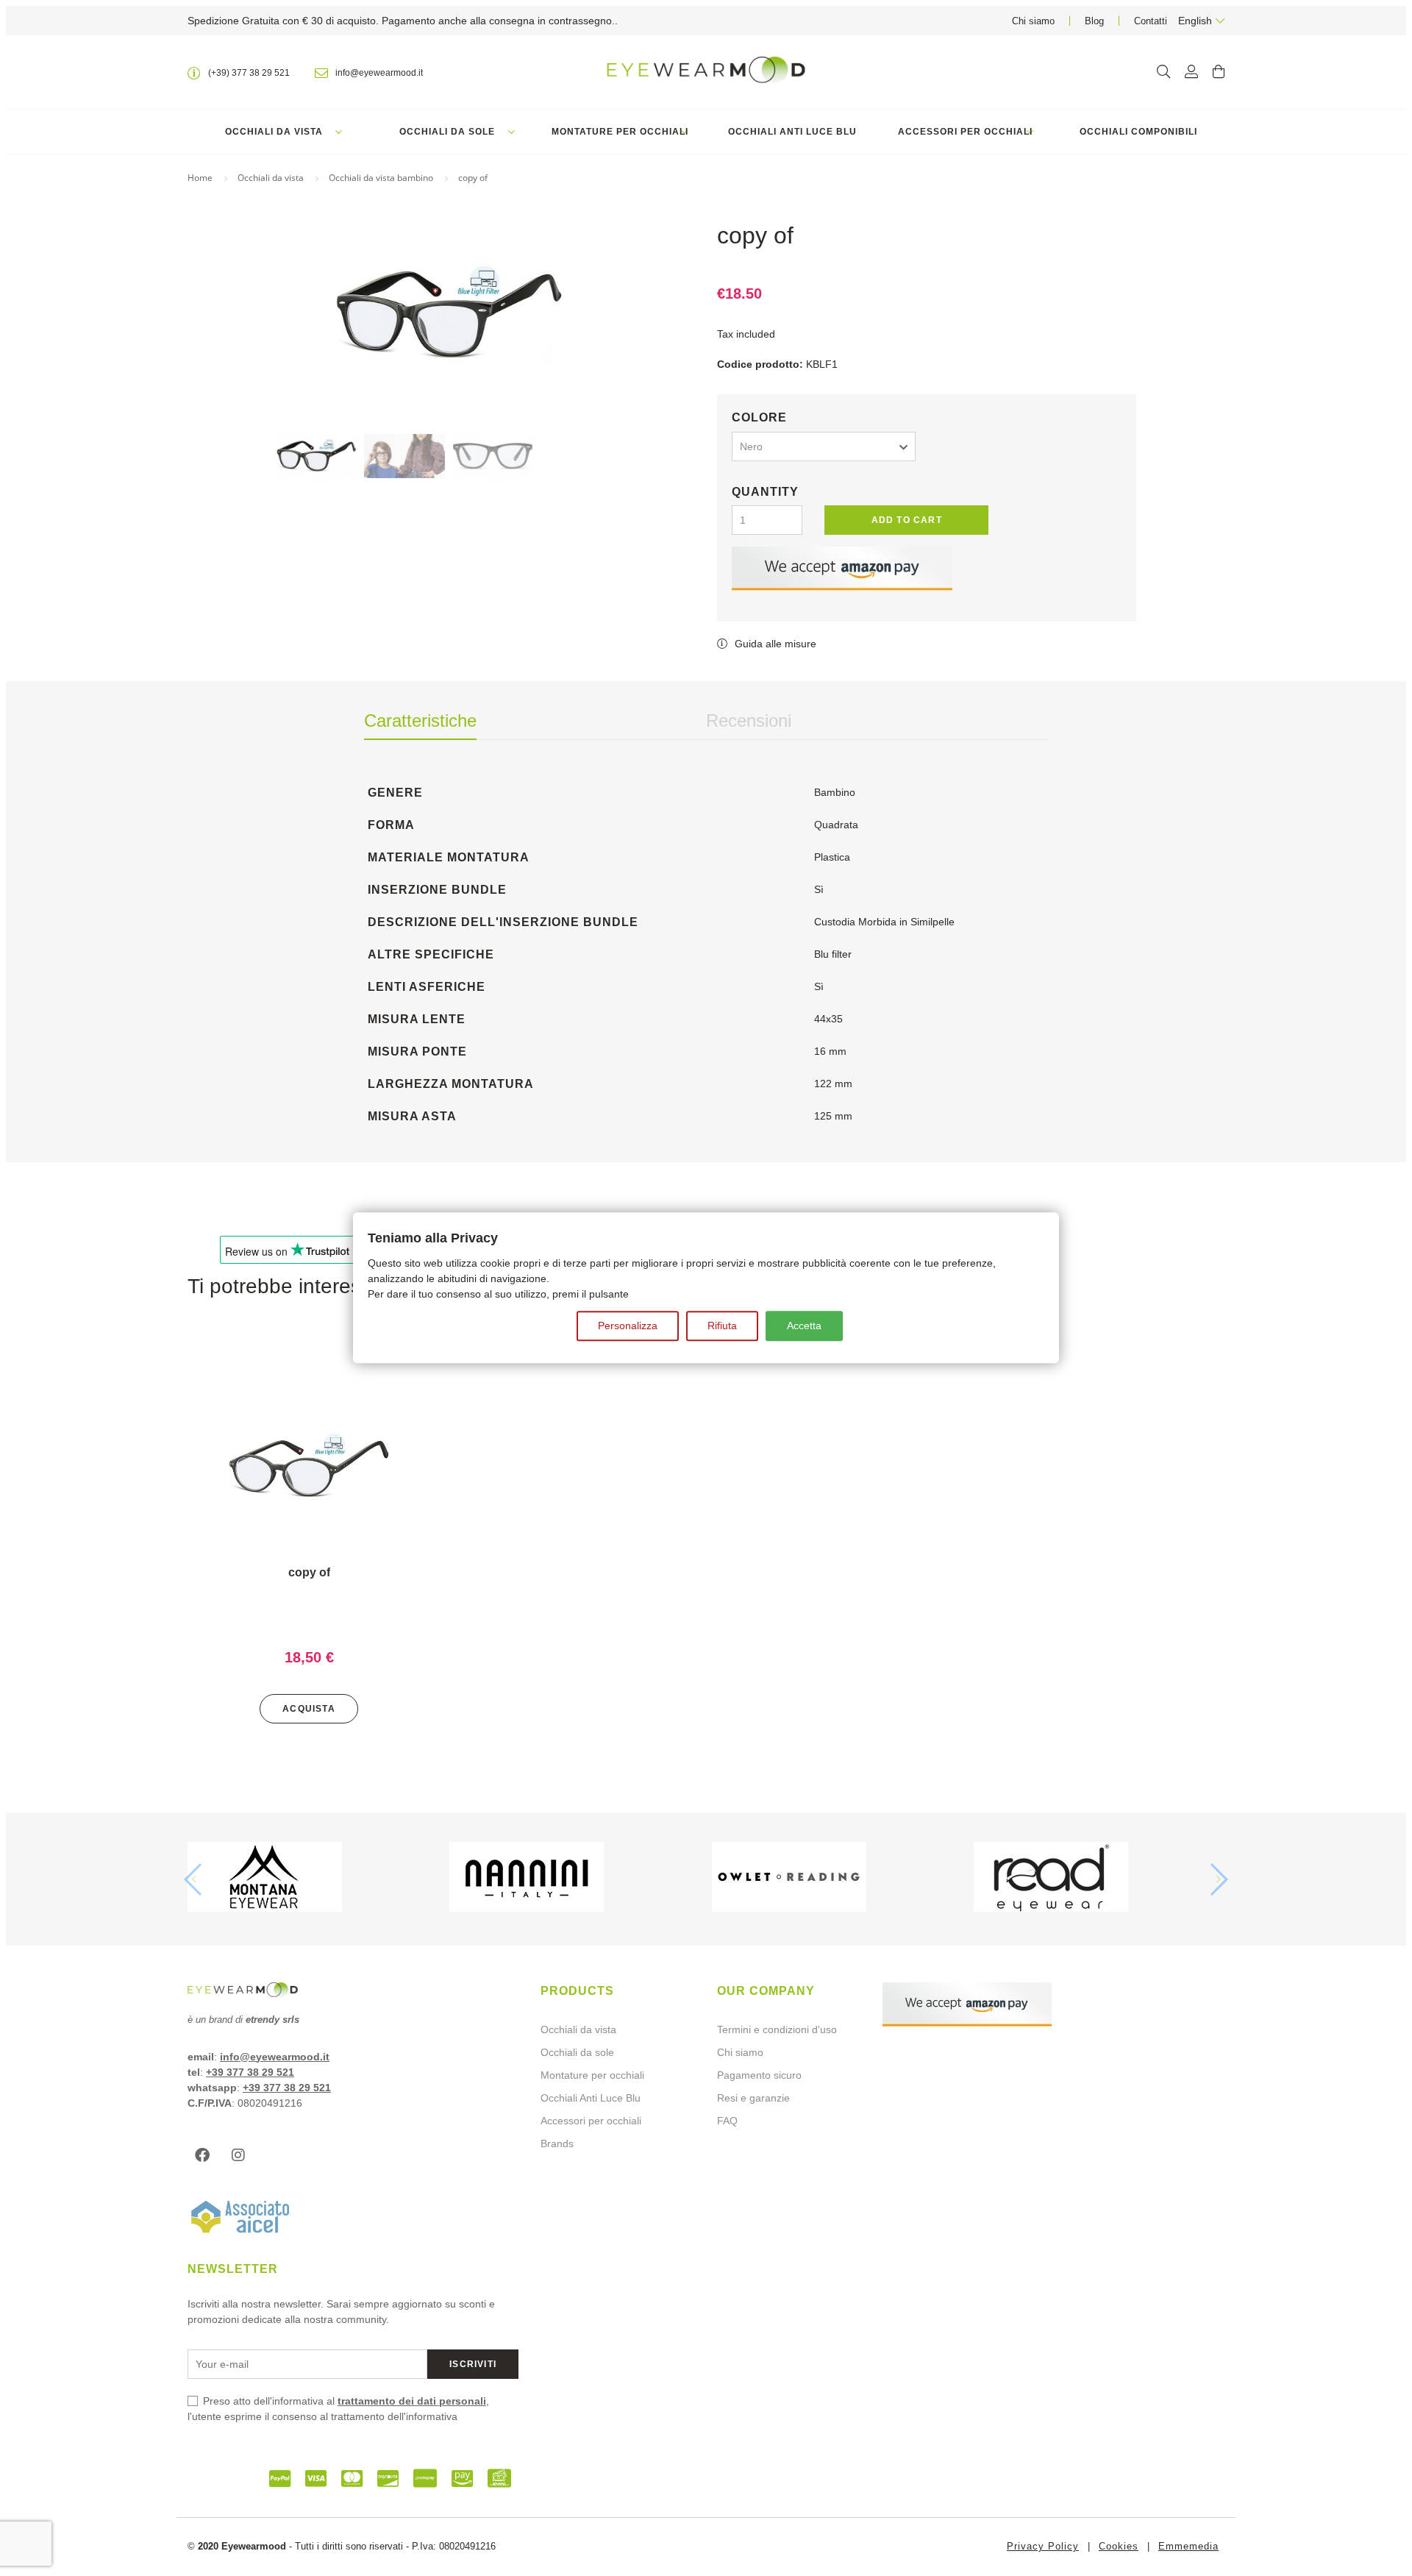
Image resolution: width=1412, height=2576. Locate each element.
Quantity (765, 492)
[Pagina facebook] (206, 2155)
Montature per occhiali (620, 132)
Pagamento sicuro (759, 2075)
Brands (557, 2143)
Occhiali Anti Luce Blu (792, 132)
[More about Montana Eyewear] (313, 1879)
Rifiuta (722, 1326)
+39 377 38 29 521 (250, 2072)
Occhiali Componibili (1138, 132)
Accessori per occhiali (965, 132)
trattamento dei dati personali (412, 2401)
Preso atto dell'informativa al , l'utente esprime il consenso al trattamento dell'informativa (338, 2409)
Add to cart (907, 520)
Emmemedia (1188, 2546)
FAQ (727, 2121)
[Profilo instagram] (242, 2155)
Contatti (1151, 21)
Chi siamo (1033, 21)
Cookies (1119, 2546)
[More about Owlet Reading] (837, 1879)
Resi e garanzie (753, 2098)
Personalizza (628, 1326)
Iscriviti (473, 2364)
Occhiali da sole (447, 132)
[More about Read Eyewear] (1099, 1879)
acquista (309, 1709)
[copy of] (309, 1469)
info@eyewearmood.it (275, 2057)
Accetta (804, 1326)
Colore (759, 417)
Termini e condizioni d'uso (777, 2029)
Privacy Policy (1043, 2546)
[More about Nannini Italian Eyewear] (575, 1879)
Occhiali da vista (274, 132)
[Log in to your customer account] (1191, 72)
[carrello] (1219, 72)
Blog (1094, 21)
